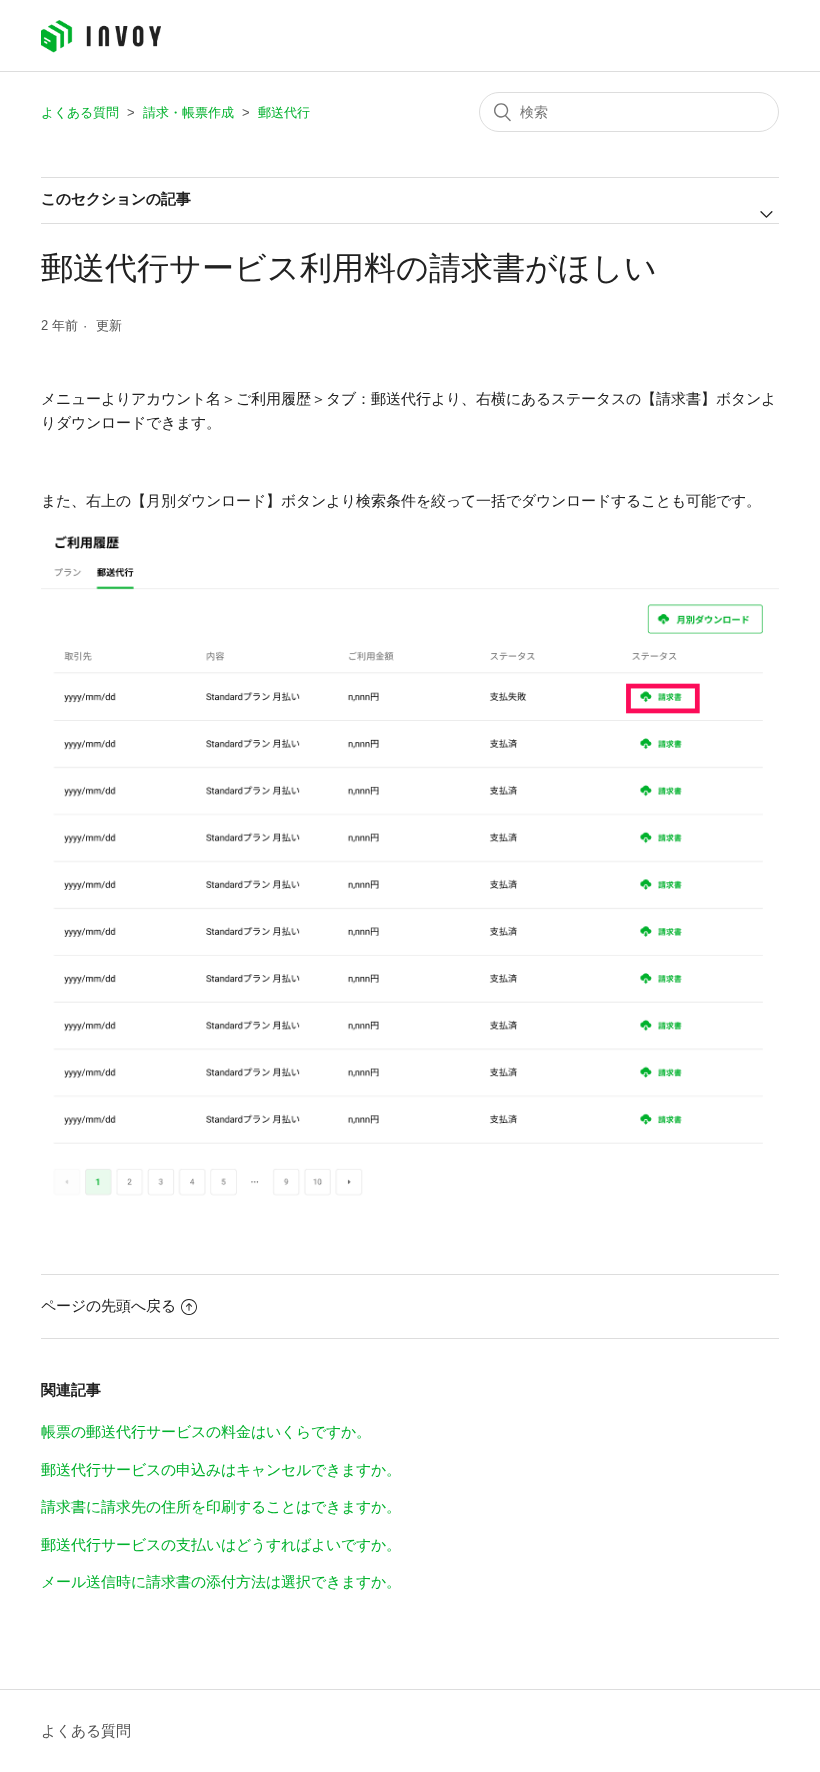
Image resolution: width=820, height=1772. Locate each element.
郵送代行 (284, 112)
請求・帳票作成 (188, 112)
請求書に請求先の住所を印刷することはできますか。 (221, 1506)
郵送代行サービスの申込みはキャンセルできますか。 (221, 1469)
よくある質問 (80, 112)
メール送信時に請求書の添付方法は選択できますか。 (221, 1581)
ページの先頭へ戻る (108, 1305)
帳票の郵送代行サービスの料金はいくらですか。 (206, 1431)
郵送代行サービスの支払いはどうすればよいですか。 (221, 1544)
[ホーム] (101, 47)
